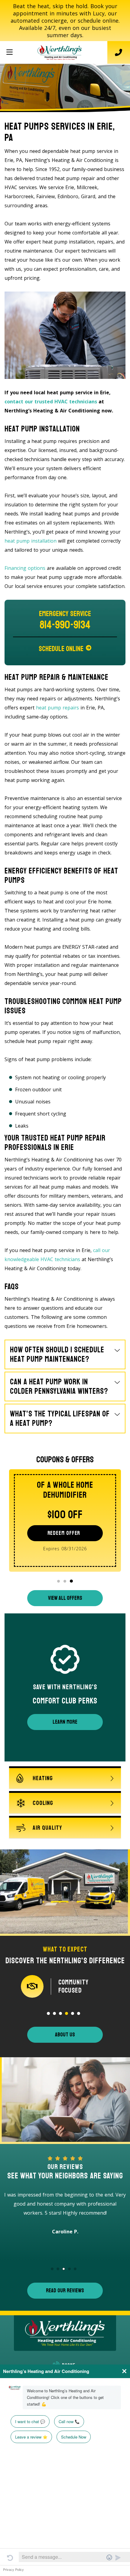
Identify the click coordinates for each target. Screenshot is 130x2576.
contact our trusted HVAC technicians (51, 402)
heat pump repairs (57, 708)
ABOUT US (65, 2035)
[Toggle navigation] (9, 52)
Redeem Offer (64, 1533)
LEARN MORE (65, 1722)
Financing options (25, 568)
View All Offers (65, 1598)
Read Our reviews (65, 2290)
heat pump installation (31, 541)
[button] (58, 1581)
